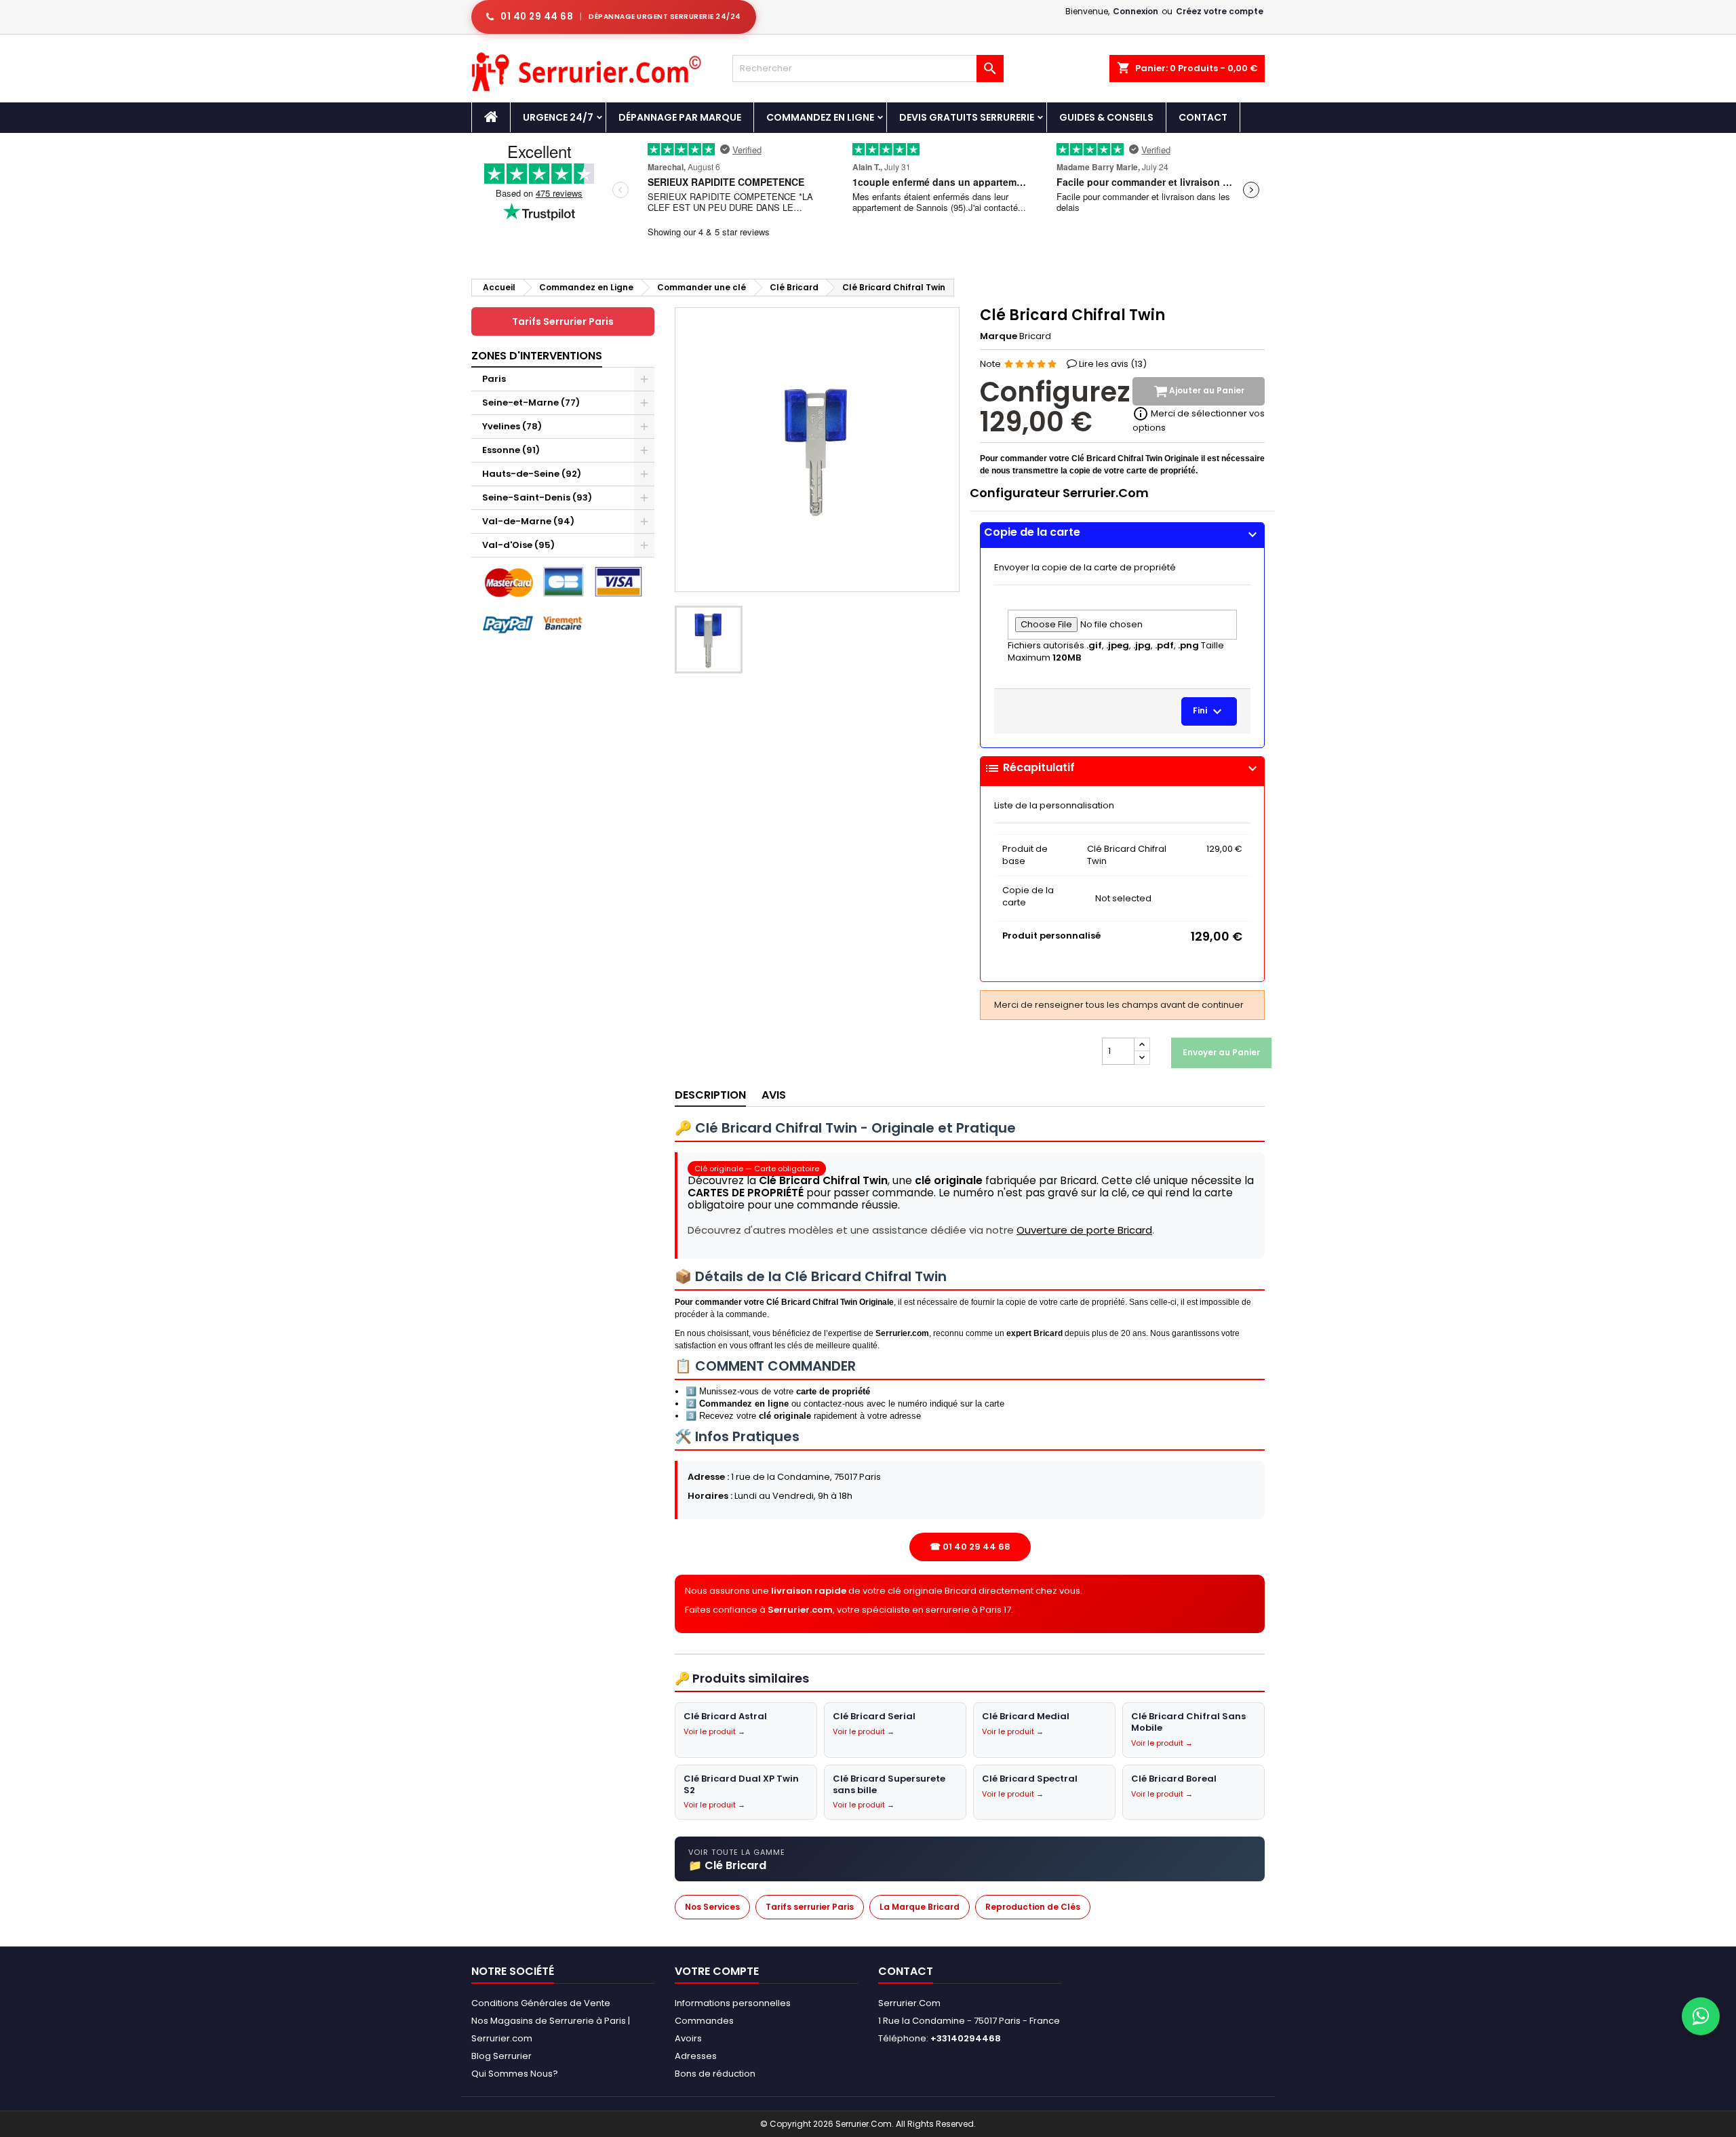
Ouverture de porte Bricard (1084, 1230)
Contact (1203, 117)
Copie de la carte (1122, 532)
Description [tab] (710, 1095)
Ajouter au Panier (1206, 391)
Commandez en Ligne (820, 117)
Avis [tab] (774, 1095)
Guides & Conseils (1106, 117)
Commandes (704, 2021)
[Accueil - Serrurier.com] (491, 117)
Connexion (1136, 11)
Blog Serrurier (501, 2056)
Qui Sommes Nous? (515, 2074)
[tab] (1122, 535)
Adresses (696, 2056)
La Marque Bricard (920, 1907)
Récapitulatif (1122, 768)
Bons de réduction (715, 2074)
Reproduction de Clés (1033, 1907)
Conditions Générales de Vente (541, 2003)
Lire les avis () (1113, 364)
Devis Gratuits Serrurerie (967, 117)
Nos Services (712, 1907)
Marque (999, 336)
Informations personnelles (733, 2003)
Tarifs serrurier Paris (810, 1907)
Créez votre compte (1220, 11)
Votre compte (717, 1971)
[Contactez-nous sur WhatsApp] (1701, 2016)
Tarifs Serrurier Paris (563, 321)
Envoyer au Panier (1221, 1052)
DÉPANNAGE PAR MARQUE (680, 117)
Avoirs (688, 2038)
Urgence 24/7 (558, 117)
